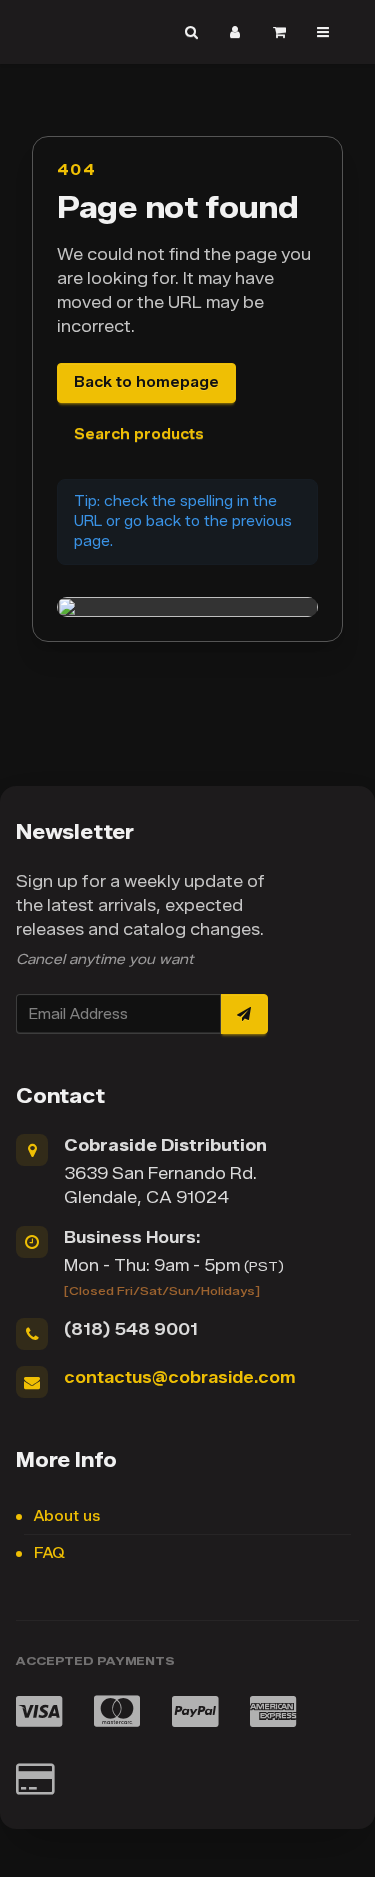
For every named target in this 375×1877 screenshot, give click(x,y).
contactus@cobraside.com (179, 1377)
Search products (139, 434)
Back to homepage (146, 382)
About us (67, 1516)
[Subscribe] (244, 1014)
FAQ (49, 1553)
